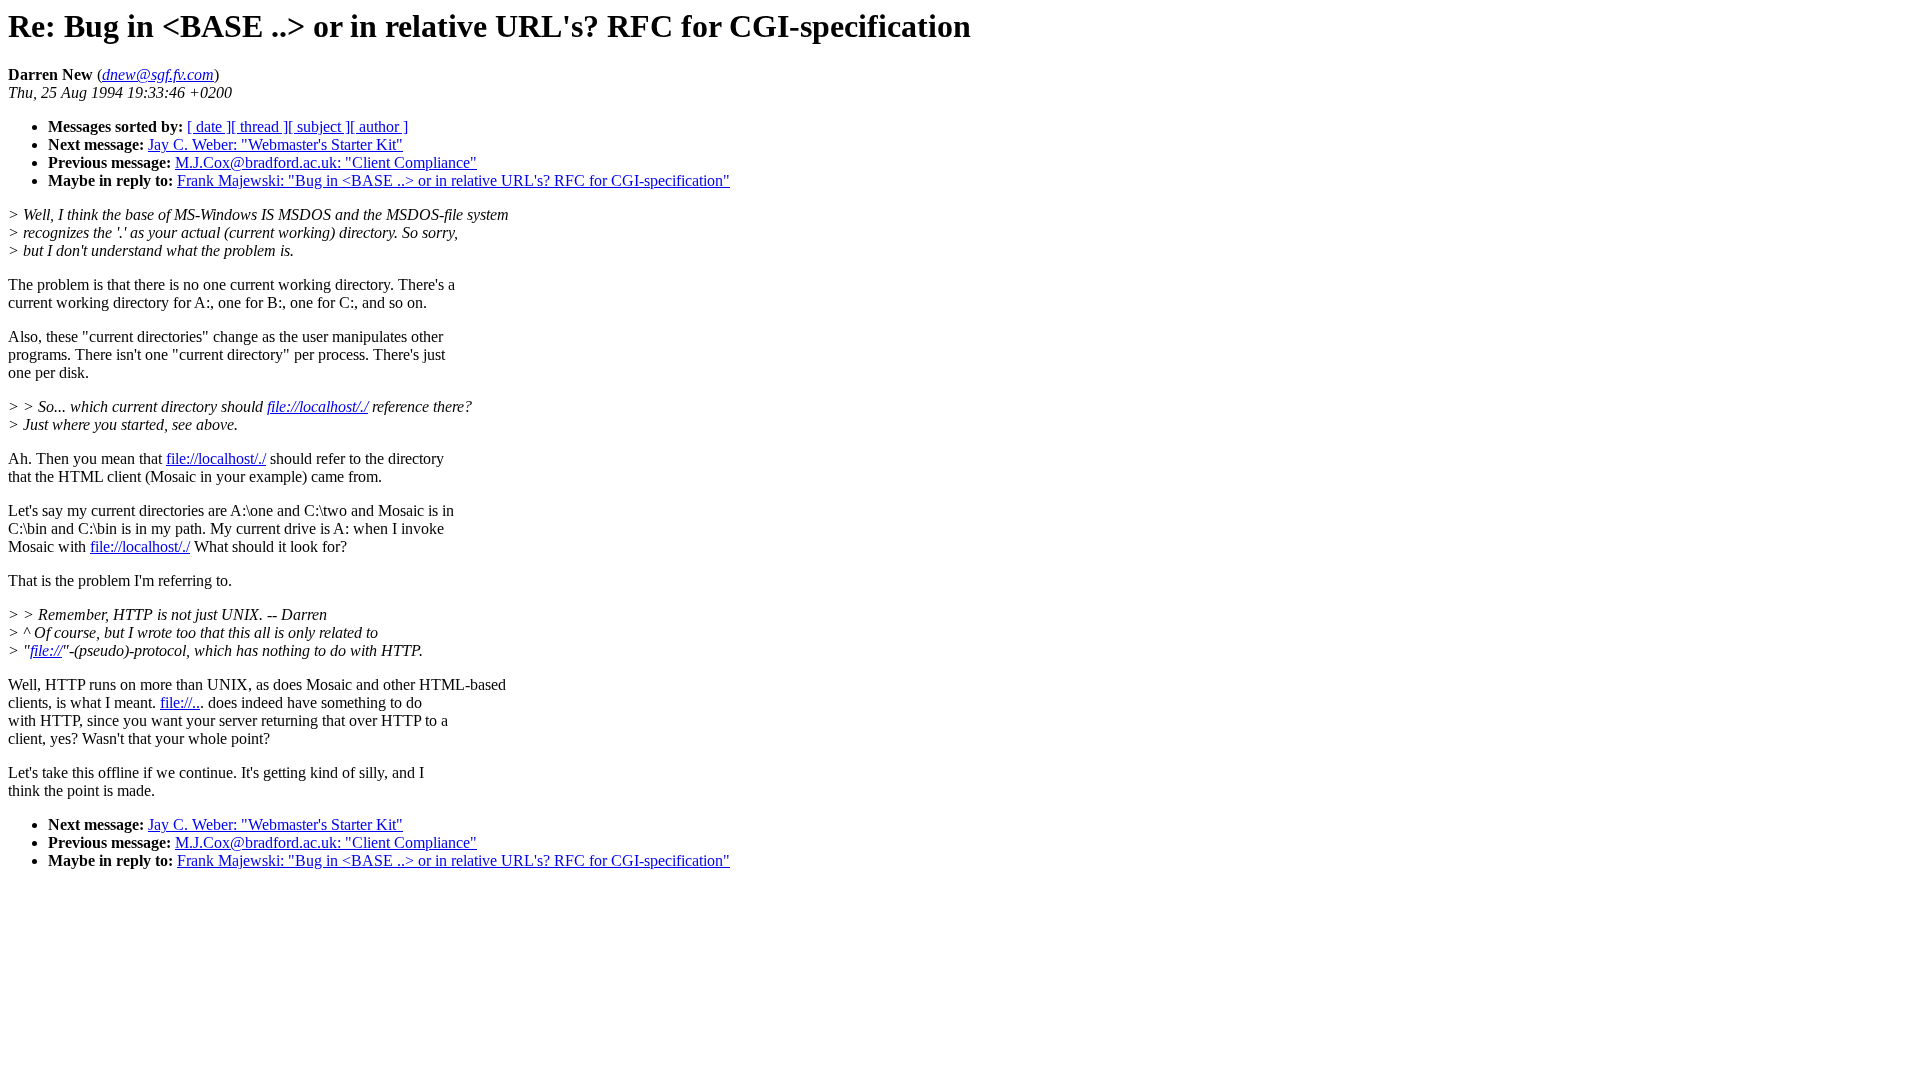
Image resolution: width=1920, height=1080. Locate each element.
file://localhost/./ (317, 406)
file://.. (180, 702)
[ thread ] (259, 126)
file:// (46, 650)
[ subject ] (319, 126)
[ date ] (209, 126)
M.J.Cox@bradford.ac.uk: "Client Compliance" (326, 162)
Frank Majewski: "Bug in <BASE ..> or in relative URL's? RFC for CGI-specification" (453, 180)
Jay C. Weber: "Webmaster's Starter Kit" (275, 144)
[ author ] (379, 126)
